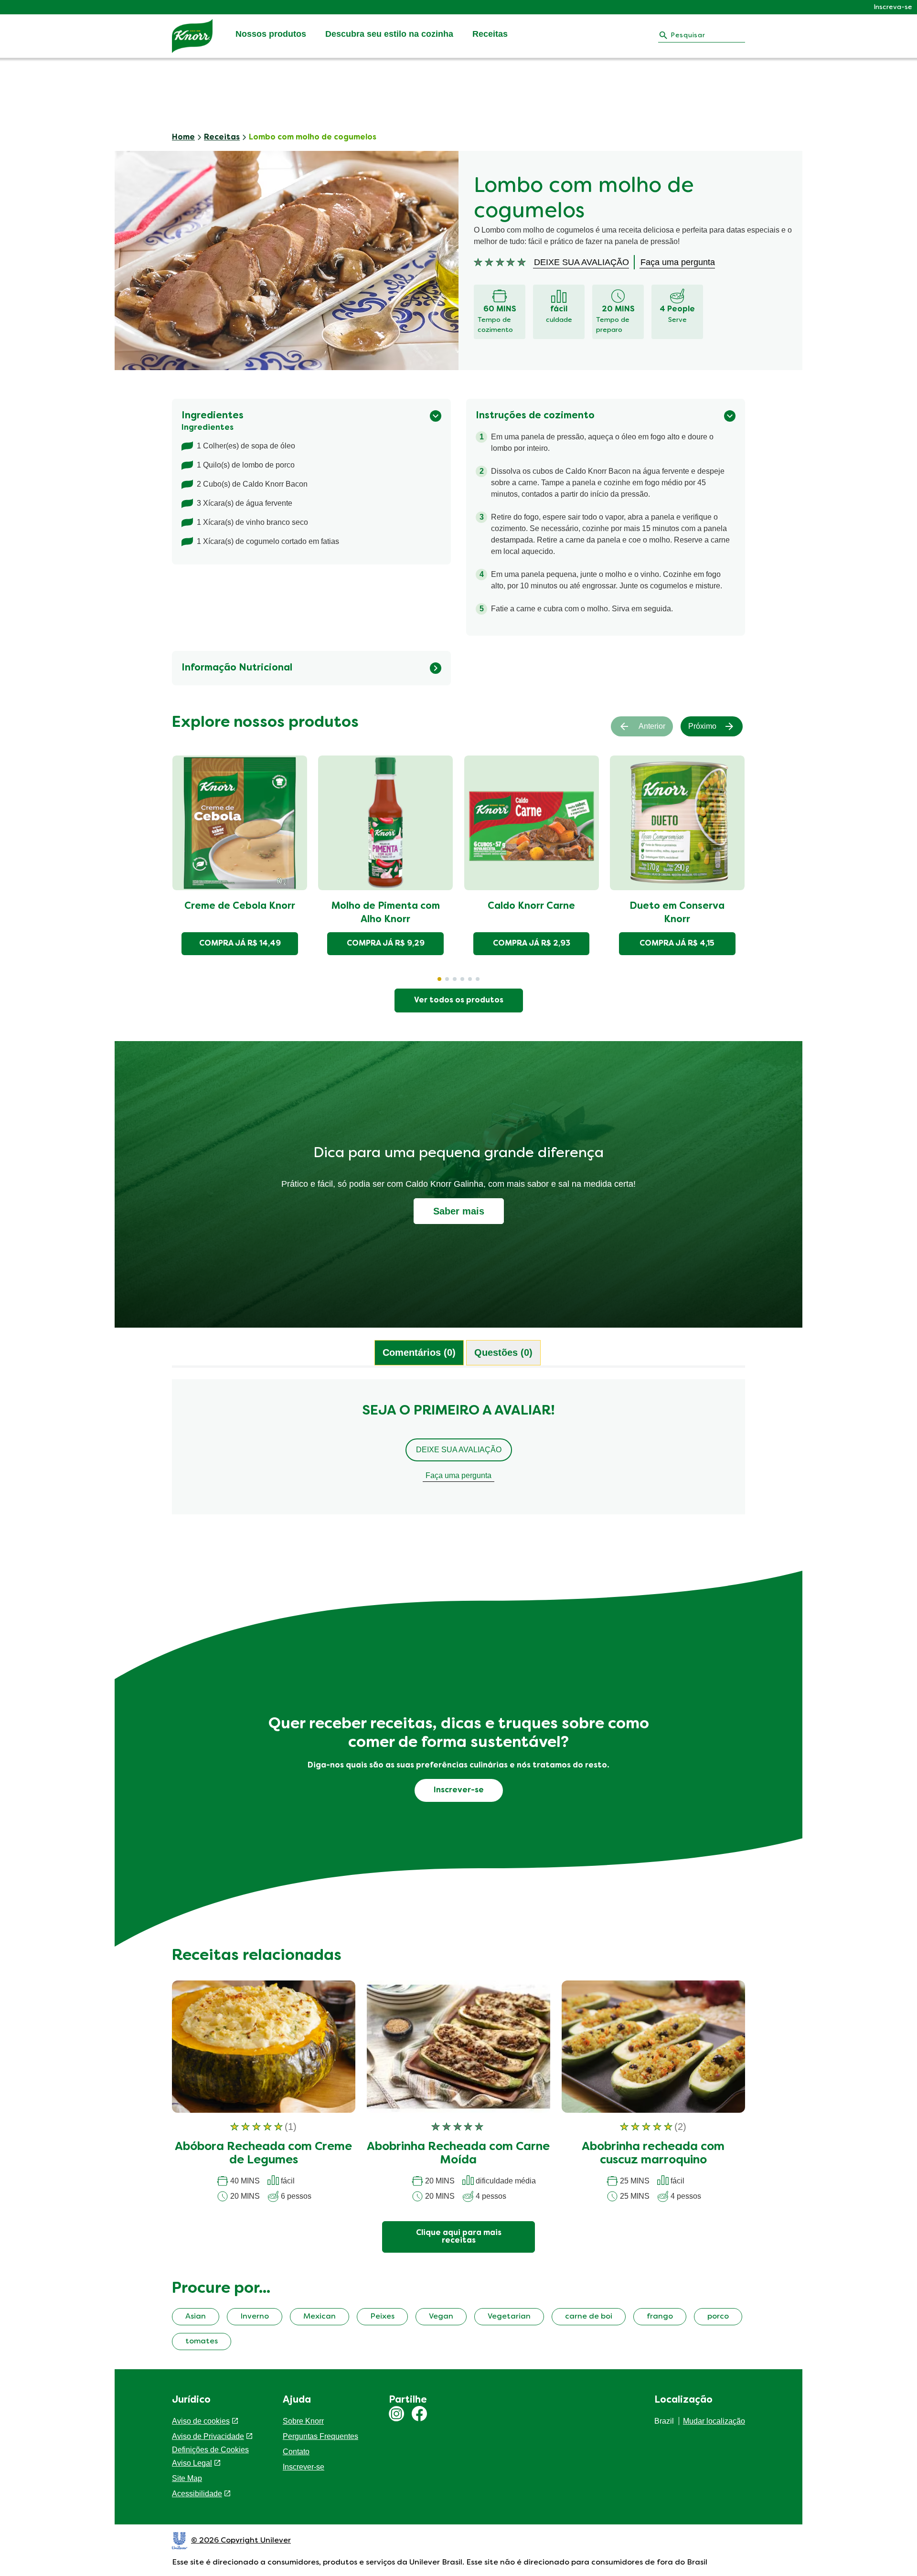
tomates (202, 2342)
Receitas (490, 34)
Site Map (187, 2478)
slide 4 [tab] (462, 979)
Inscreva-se (893, 7)
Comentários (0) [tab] (419, 1352)
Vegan (441, 2317)
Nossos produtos (271, 34)
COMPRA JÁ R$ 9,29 (386, 944)
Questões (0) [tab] (503, 1352)
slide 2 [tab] (447, 979)
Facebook (419, 2414)
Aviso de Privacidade (208, 2436)
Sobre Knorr (303, 2421)
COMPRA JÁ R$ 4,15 (677, 944)
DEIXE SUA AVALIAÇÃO (459, 1450)
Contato (296, 2452)
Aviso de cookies (201, 2421)
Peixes (382, 2317)
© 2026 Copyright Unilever (241, 2541)
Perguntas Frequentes (320, 2436)
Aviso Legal (192, 2463)
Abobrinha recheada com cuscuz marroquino (653, 2154)
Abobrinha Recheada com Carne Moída (458, 2154)
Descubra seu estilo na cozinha (389, 34)
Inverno (255, 2317)
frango (660, 2317)
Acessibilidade (197, 2494)
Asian (196, 2317)
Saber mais (459, 1211)
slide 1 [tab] (439, 979)
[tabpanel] (458, 1451)
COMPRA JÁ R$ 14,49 (240, 944)
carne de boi (589, 2317)
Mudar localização (714, 2421)
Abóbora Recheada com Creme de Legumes (263, 2154)
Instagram (396, 2414)
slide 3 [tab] (455, 979)
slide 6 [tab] (478, 979)
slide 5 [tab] (470, 979)
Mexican (320, 2317)
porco (718, 2317)
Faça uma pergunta (458, 1475)
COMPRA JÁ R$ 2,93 (532, 944)
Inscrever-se (304, 2467)
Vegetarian (509, 2317)
